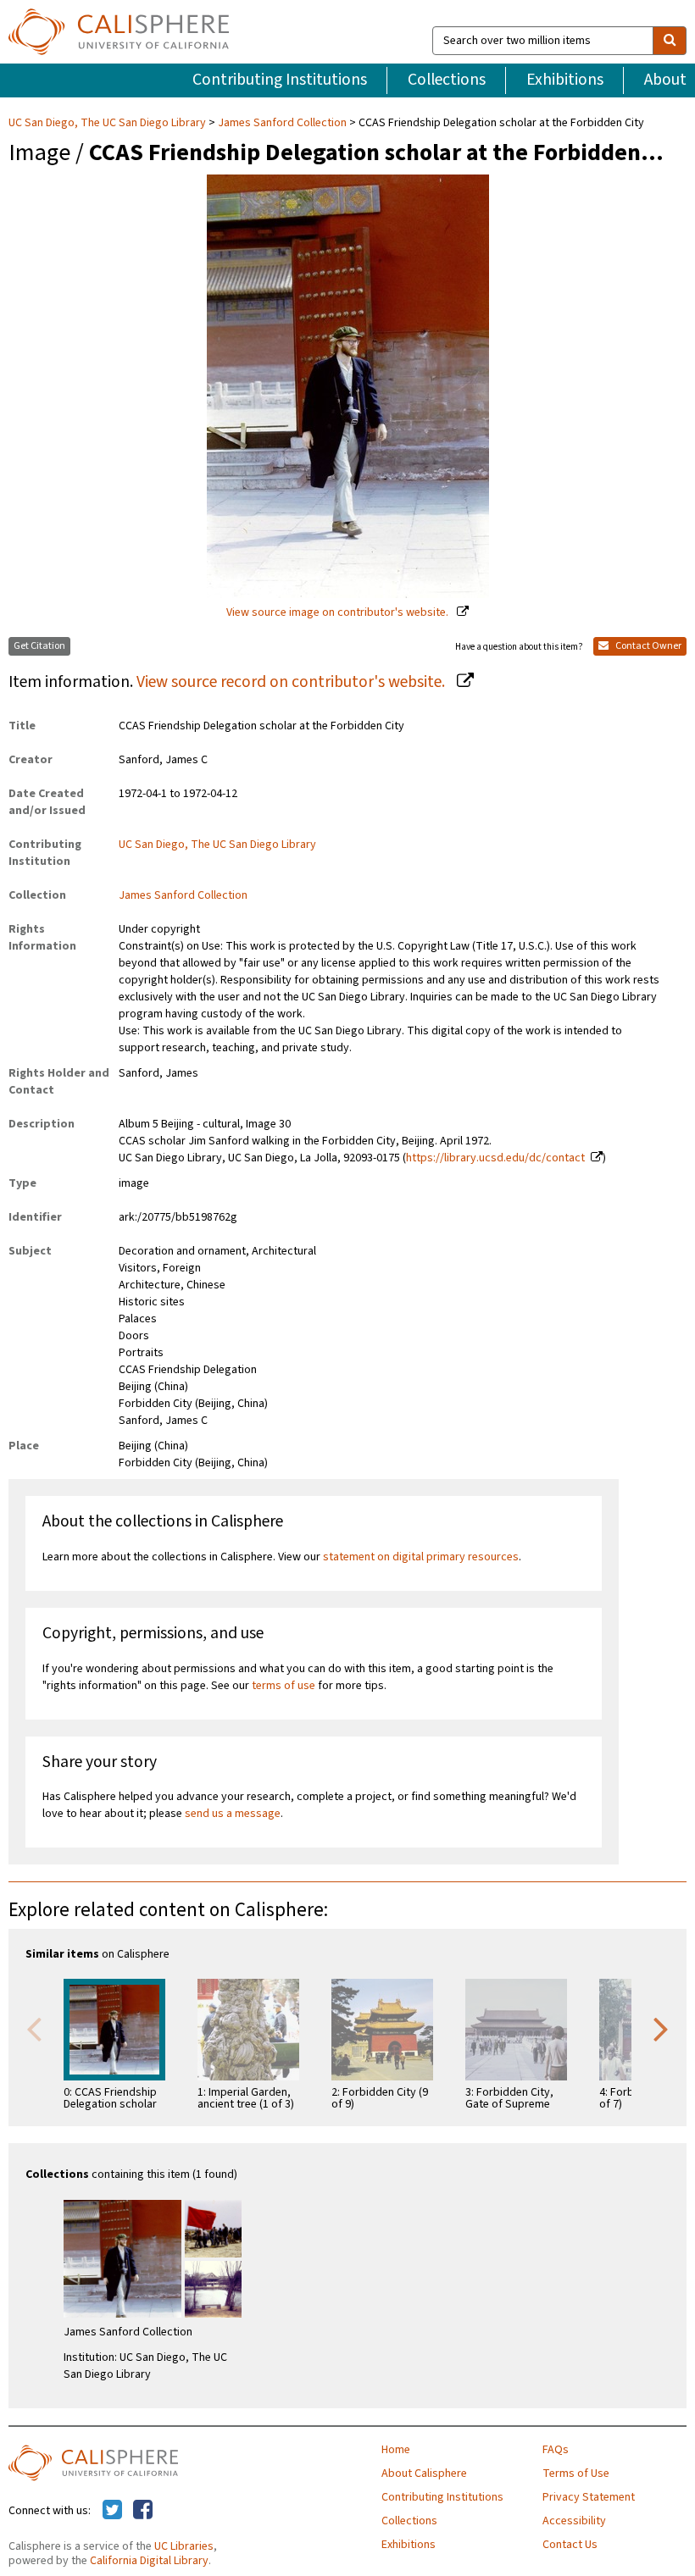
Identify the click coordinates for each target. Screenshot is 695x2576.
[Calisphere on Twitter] (112, 2511)
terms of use (284, 1686)
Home (396, 2450)
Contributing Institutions (280, 80)
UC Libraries (184, 2546)
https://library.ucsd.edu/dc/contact (495, 1158)
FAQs (556, 2450)
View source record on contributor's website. (292, 682)
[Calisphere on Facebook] (143, 2511)
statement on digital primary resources (421, 1557)
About (665, 80)
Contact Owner (648, 646)
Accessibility (574, 2521)
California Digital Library (149, 2561)
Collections (447, 80)
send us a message (233, 1814)
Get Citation (39, 646)
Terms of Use (576, 2474)
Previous (34, 2028)
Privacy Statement (589, 2497)
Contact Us (570, 2545)
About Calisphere (424, 2474)
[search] (670, 41)
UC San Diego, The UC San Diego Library (108, 123)
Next (661, 2028)
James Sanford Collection (282, 123)
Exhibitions (565, 80)
